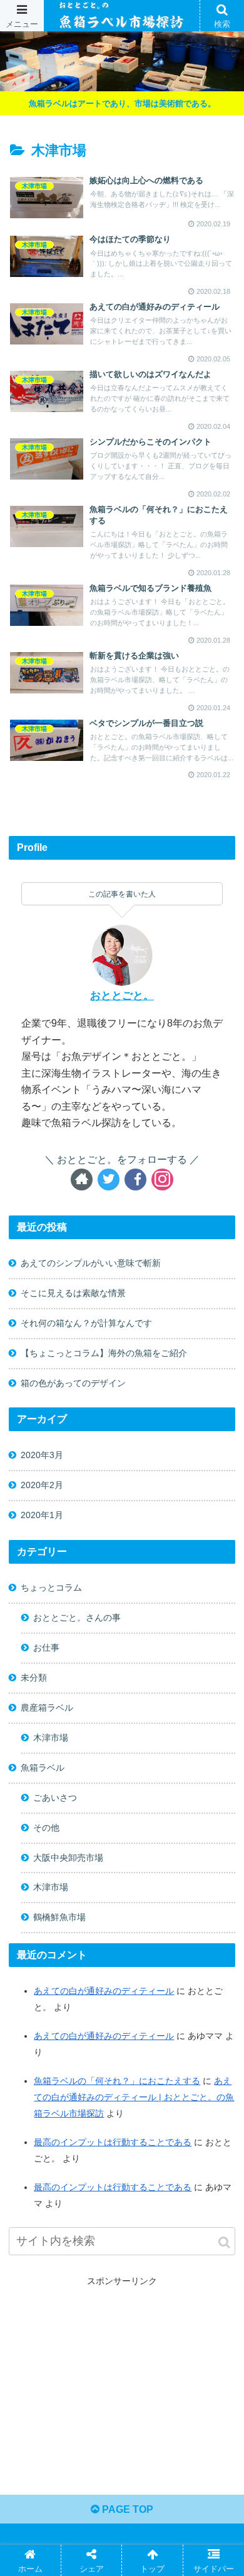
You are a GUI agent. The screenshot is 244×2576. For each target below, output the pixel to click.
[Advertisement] (122, 2377)
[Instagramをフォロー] (162, 1180)
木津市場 (51, 1738)
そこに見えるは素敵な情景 (73, 1293)
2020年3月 (42, 1455)
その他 (46, 1828)
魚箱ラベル (43, 1768)
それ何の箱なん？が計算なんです (86, 1323)
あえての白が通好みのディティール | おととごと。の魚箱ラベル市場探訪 (134, 2097)
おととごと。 (122, 996)
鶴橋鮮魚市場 (59, 1917)
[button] (224, 2242)
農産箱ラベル (47, 1708)
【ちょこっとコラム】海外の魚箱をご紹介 (104, 1353)
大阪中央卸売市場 (68, 1858)
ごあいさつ (55, 1798)
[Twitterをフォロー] (109, 1180)
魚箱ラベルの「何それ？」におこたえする (117, 2081)
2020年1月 (42, 1515)
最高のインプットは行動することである (113, 2142)
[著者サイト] (82, 1180)
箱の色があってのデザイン (73, 1383)
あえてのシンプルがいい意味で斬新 (91, 1263)
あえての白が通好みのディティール (104, 1991)
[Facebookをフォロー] (135, 1180)
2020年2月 (42, 1485)
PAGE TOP (126, 2509)
